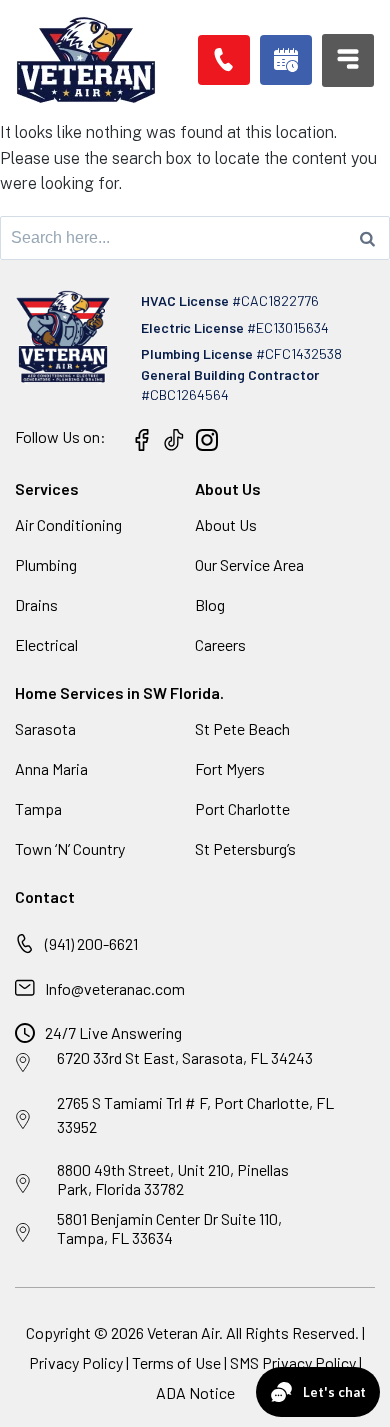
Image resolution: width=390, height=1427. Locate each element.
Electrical (46, 644)
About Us (226, 524)
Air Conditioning (68, 524)
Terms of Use (178, 1362)
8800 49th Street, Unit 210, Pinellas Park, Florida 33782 (173, 1179)
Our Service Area (249, 564)
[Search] (367, 238)
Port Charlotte (242, 808)
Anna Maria (51, 768)
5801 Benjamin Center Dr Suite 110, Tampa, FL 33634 (169, 1228)
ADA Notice (195, 1392)
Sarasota (45, 728)
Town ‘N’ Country (70, 848)
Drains (36, 604)
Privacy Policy (76, 1362)
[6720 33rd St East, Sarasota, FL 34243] (23, 1063)
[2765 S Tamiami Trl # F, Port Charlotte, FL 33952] (23, 1120)
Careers (220, 644)
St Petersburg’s (245, 848)
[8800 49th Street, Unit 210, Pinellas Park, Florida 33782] (23, 1184)
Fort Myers (230, 768)
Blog (210, 604)
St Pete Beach (242, 728)
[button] (286, 60)
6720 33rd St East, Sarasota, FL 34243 (185, 1057)
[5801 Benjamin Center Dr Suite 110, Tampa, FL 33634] (23, 1233)
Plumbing (46, 564)
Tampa (38, 808)
